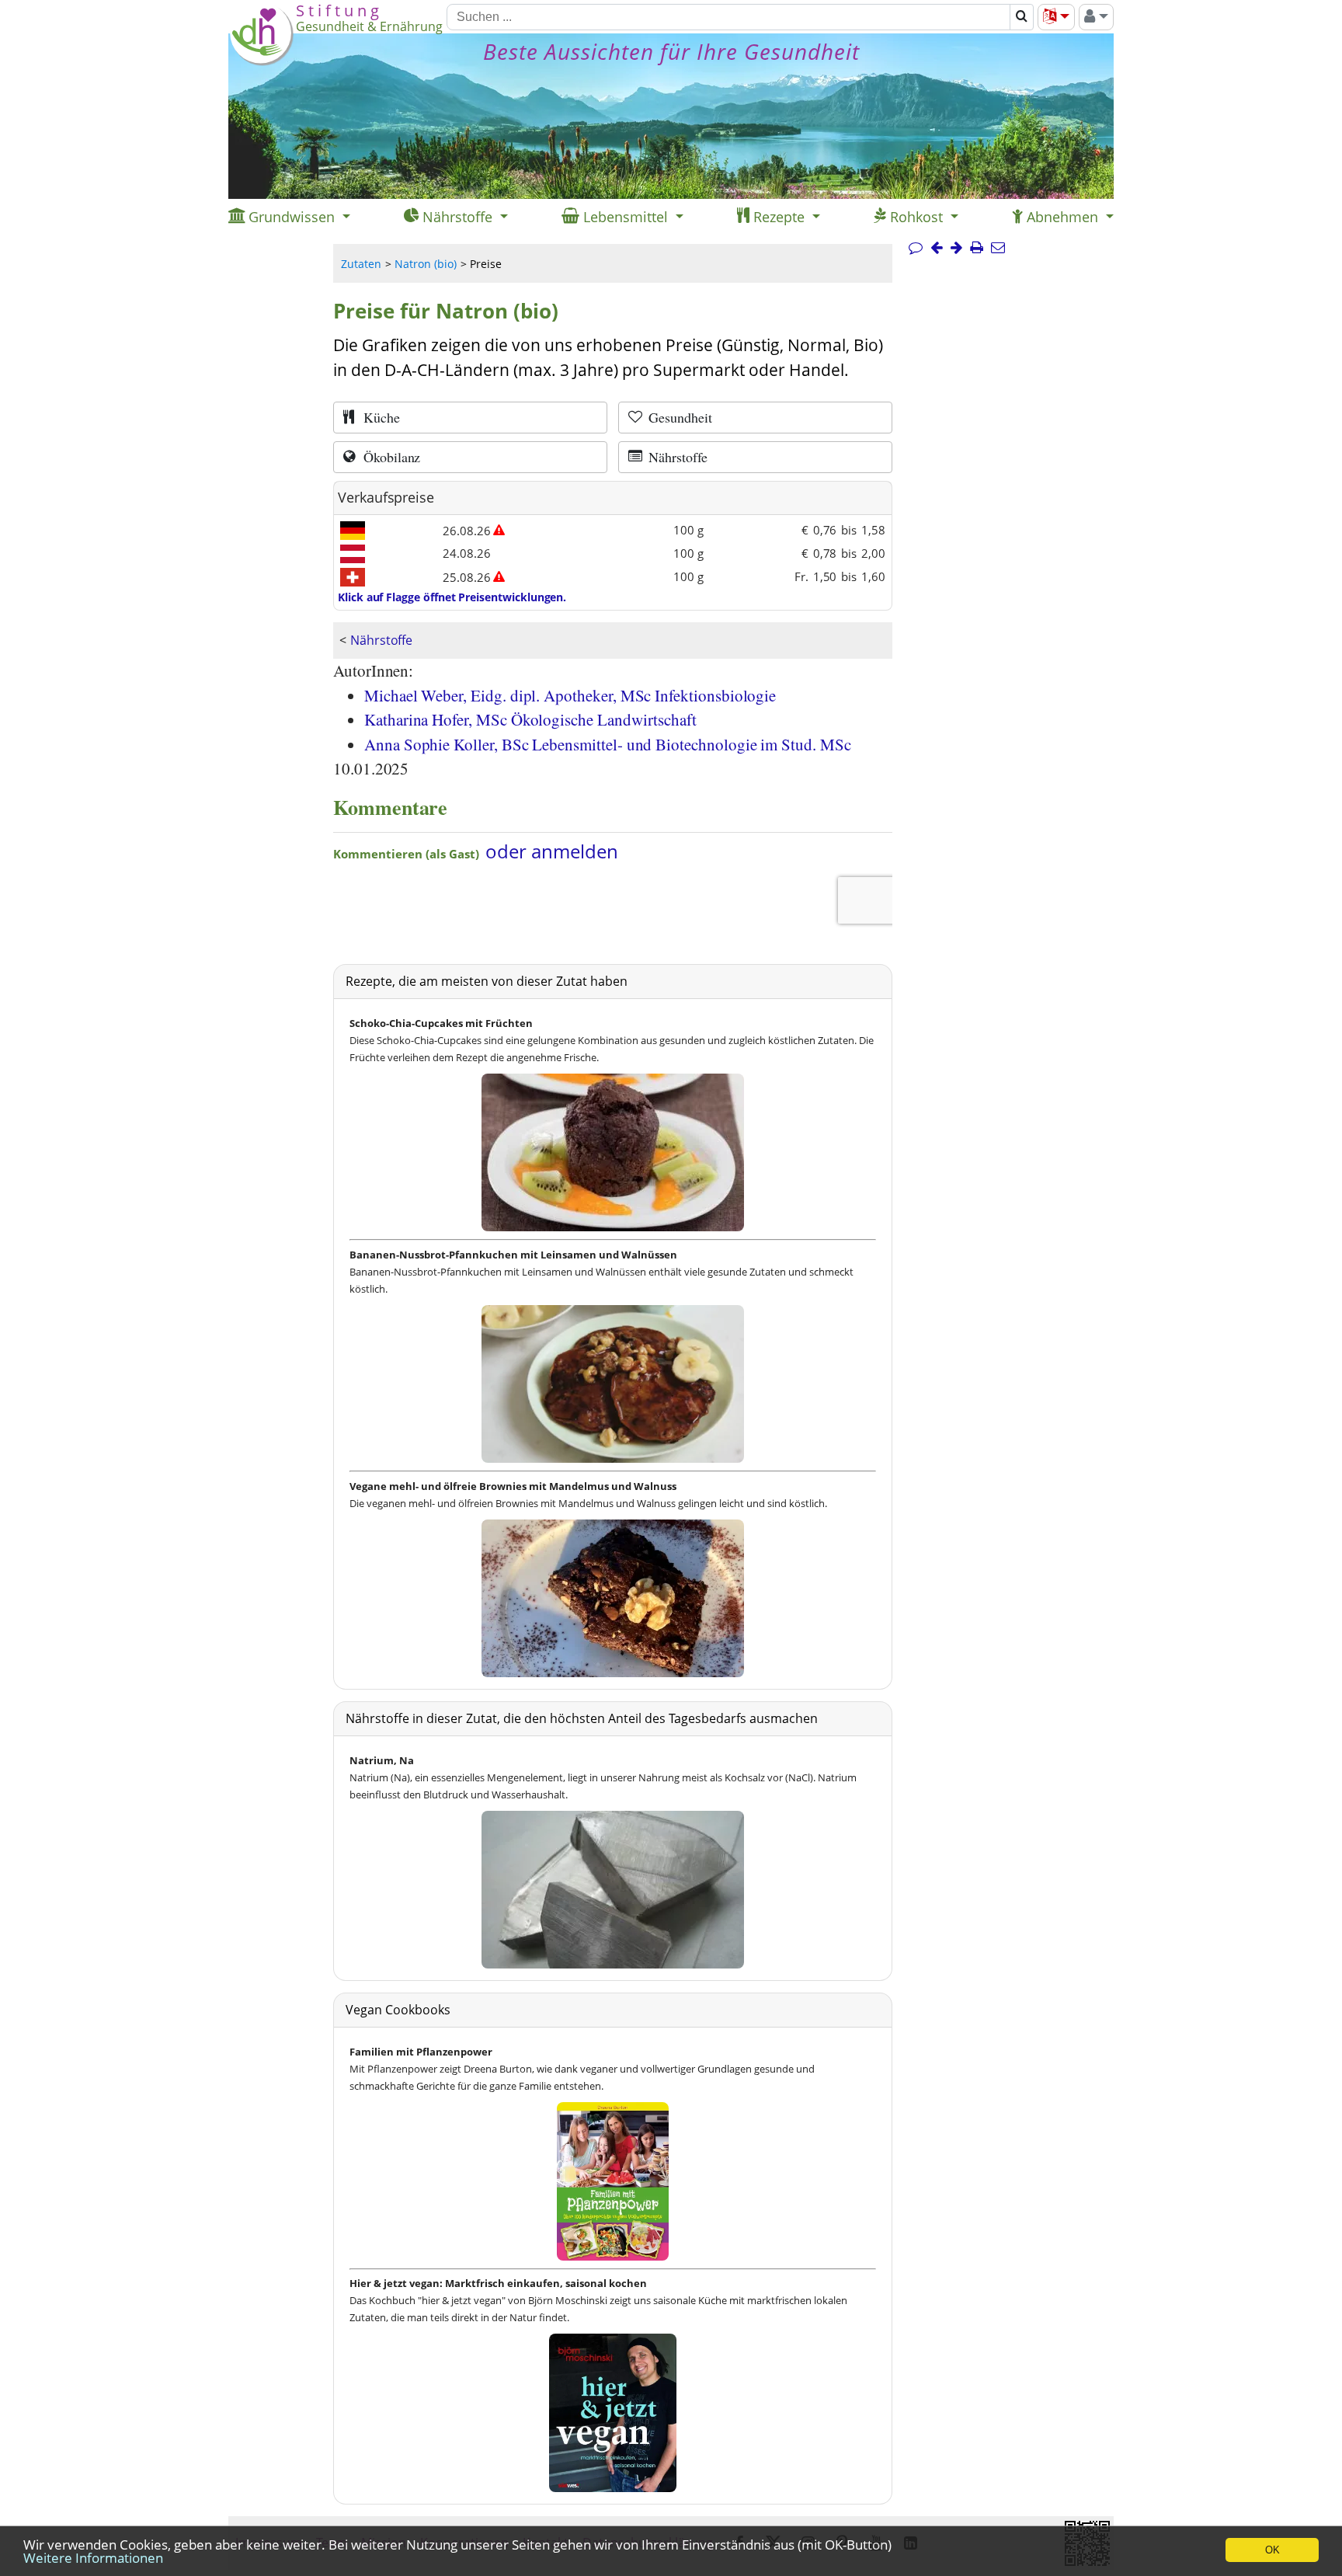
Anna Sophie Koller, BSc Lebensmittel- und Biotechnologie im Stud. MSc (608, 744)
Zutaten (361, 264)
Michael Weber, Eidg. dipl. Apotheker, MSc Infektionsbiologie (570, 695)
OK (1272, 2550)
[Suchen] (1022, 17)
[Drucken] (977, 248)
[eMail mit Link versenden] (998, 248)
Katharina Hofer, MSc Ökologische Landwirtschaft (530, 719)
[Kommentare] (916, 248)
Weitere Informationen (93, 2558)
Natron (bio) (426, 264)
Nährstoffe (381, 640)
